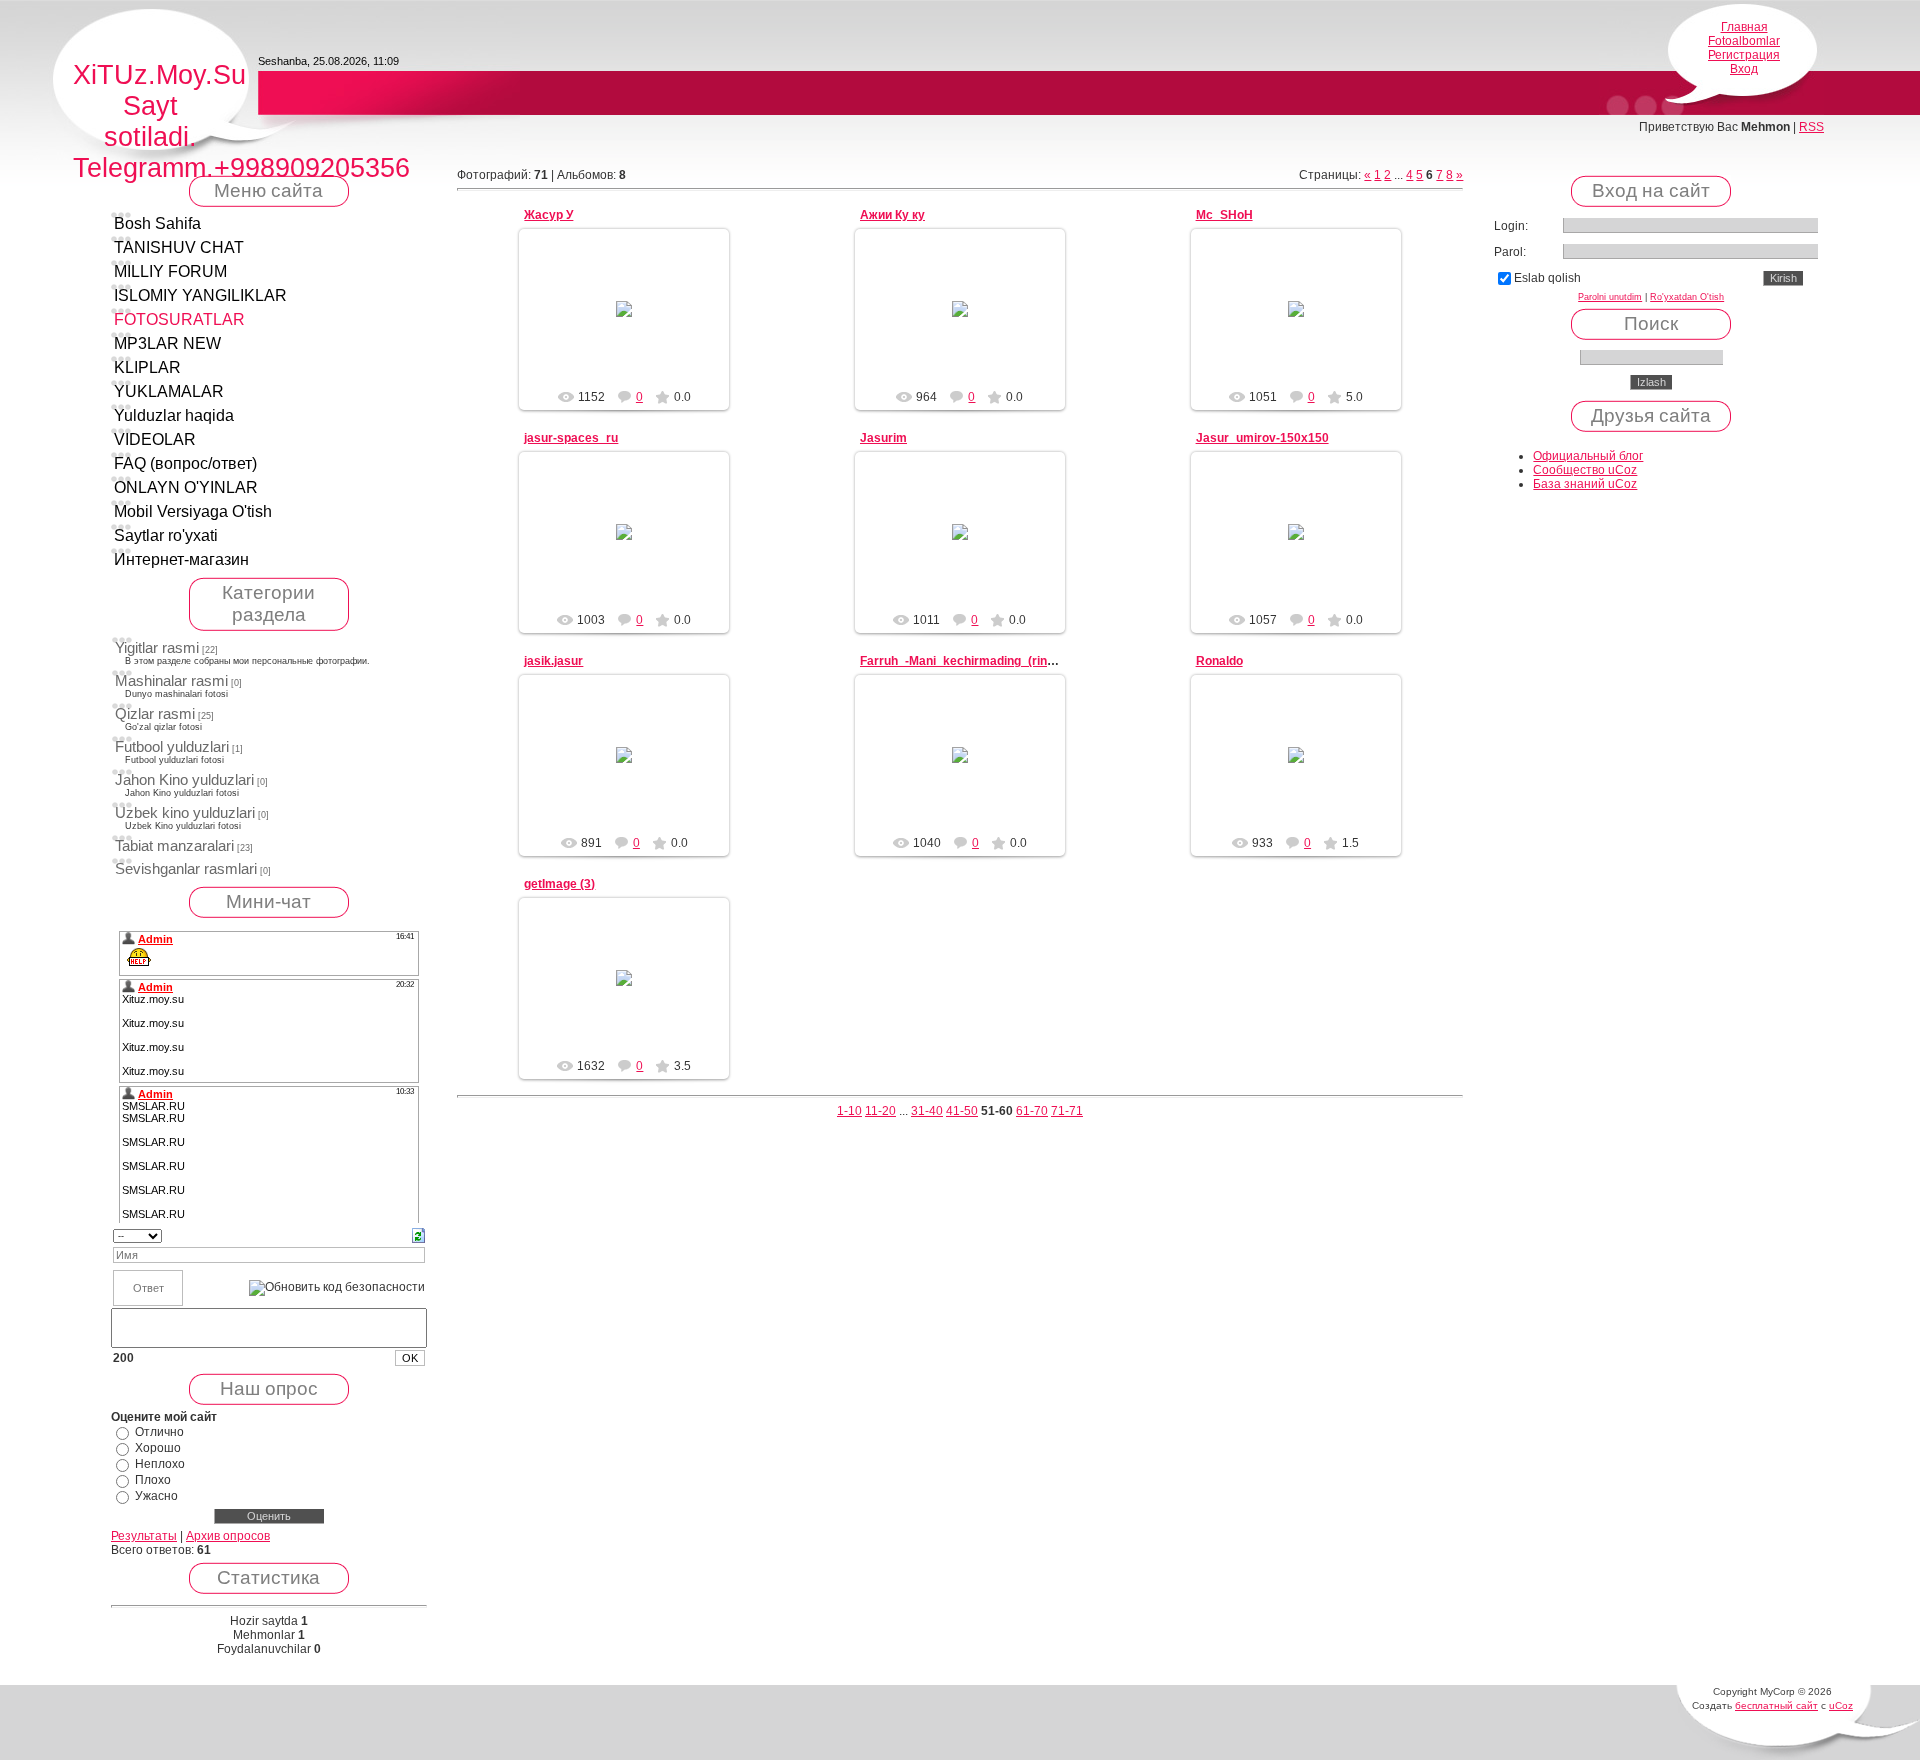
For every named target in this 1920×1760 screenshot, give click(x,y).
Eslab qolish (1547, 278)
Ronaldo (1219, 661)
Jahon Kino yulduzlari (184, 780)
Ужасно (156, 1496)
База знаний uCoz (1585, 484)
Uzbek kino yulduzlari (185, 813)
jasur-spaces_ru (571, 438)
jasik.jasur (553, 661)
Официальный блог (1588, 456)
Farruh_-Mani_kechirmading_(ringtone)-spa (984, 661)
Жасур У (548, 215)
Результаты (144, 1536)
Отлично (159, 1432)
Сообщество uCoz (1585, 470)
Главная (1744, 27)
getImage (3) (559, 884)
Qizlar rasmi (155, 714)
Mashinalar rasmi (171, 681)
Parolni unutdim (1610, 297)
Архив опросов (228, 1536)
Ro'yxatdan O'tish (1687, 297)
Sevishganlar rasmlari (186, 869)
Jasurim (883, 438)
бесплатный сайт (1776, 1705)
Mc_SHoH (1224, 215)
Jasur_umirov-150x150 (1262, 438)
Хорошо (158, 1448)
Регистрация (1744, 55)
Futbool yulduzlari (172, 747)
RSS (1811, 127)
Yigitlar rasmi (157, 648)
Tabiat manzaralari (174, 846)
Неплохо (160, 1464)
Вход (1744, 69)
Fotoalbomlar (1744, 41)
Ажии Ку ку (892, 215)
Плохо (153, 1480)
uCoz (1841, 1705)
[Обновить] (418, 1235)
